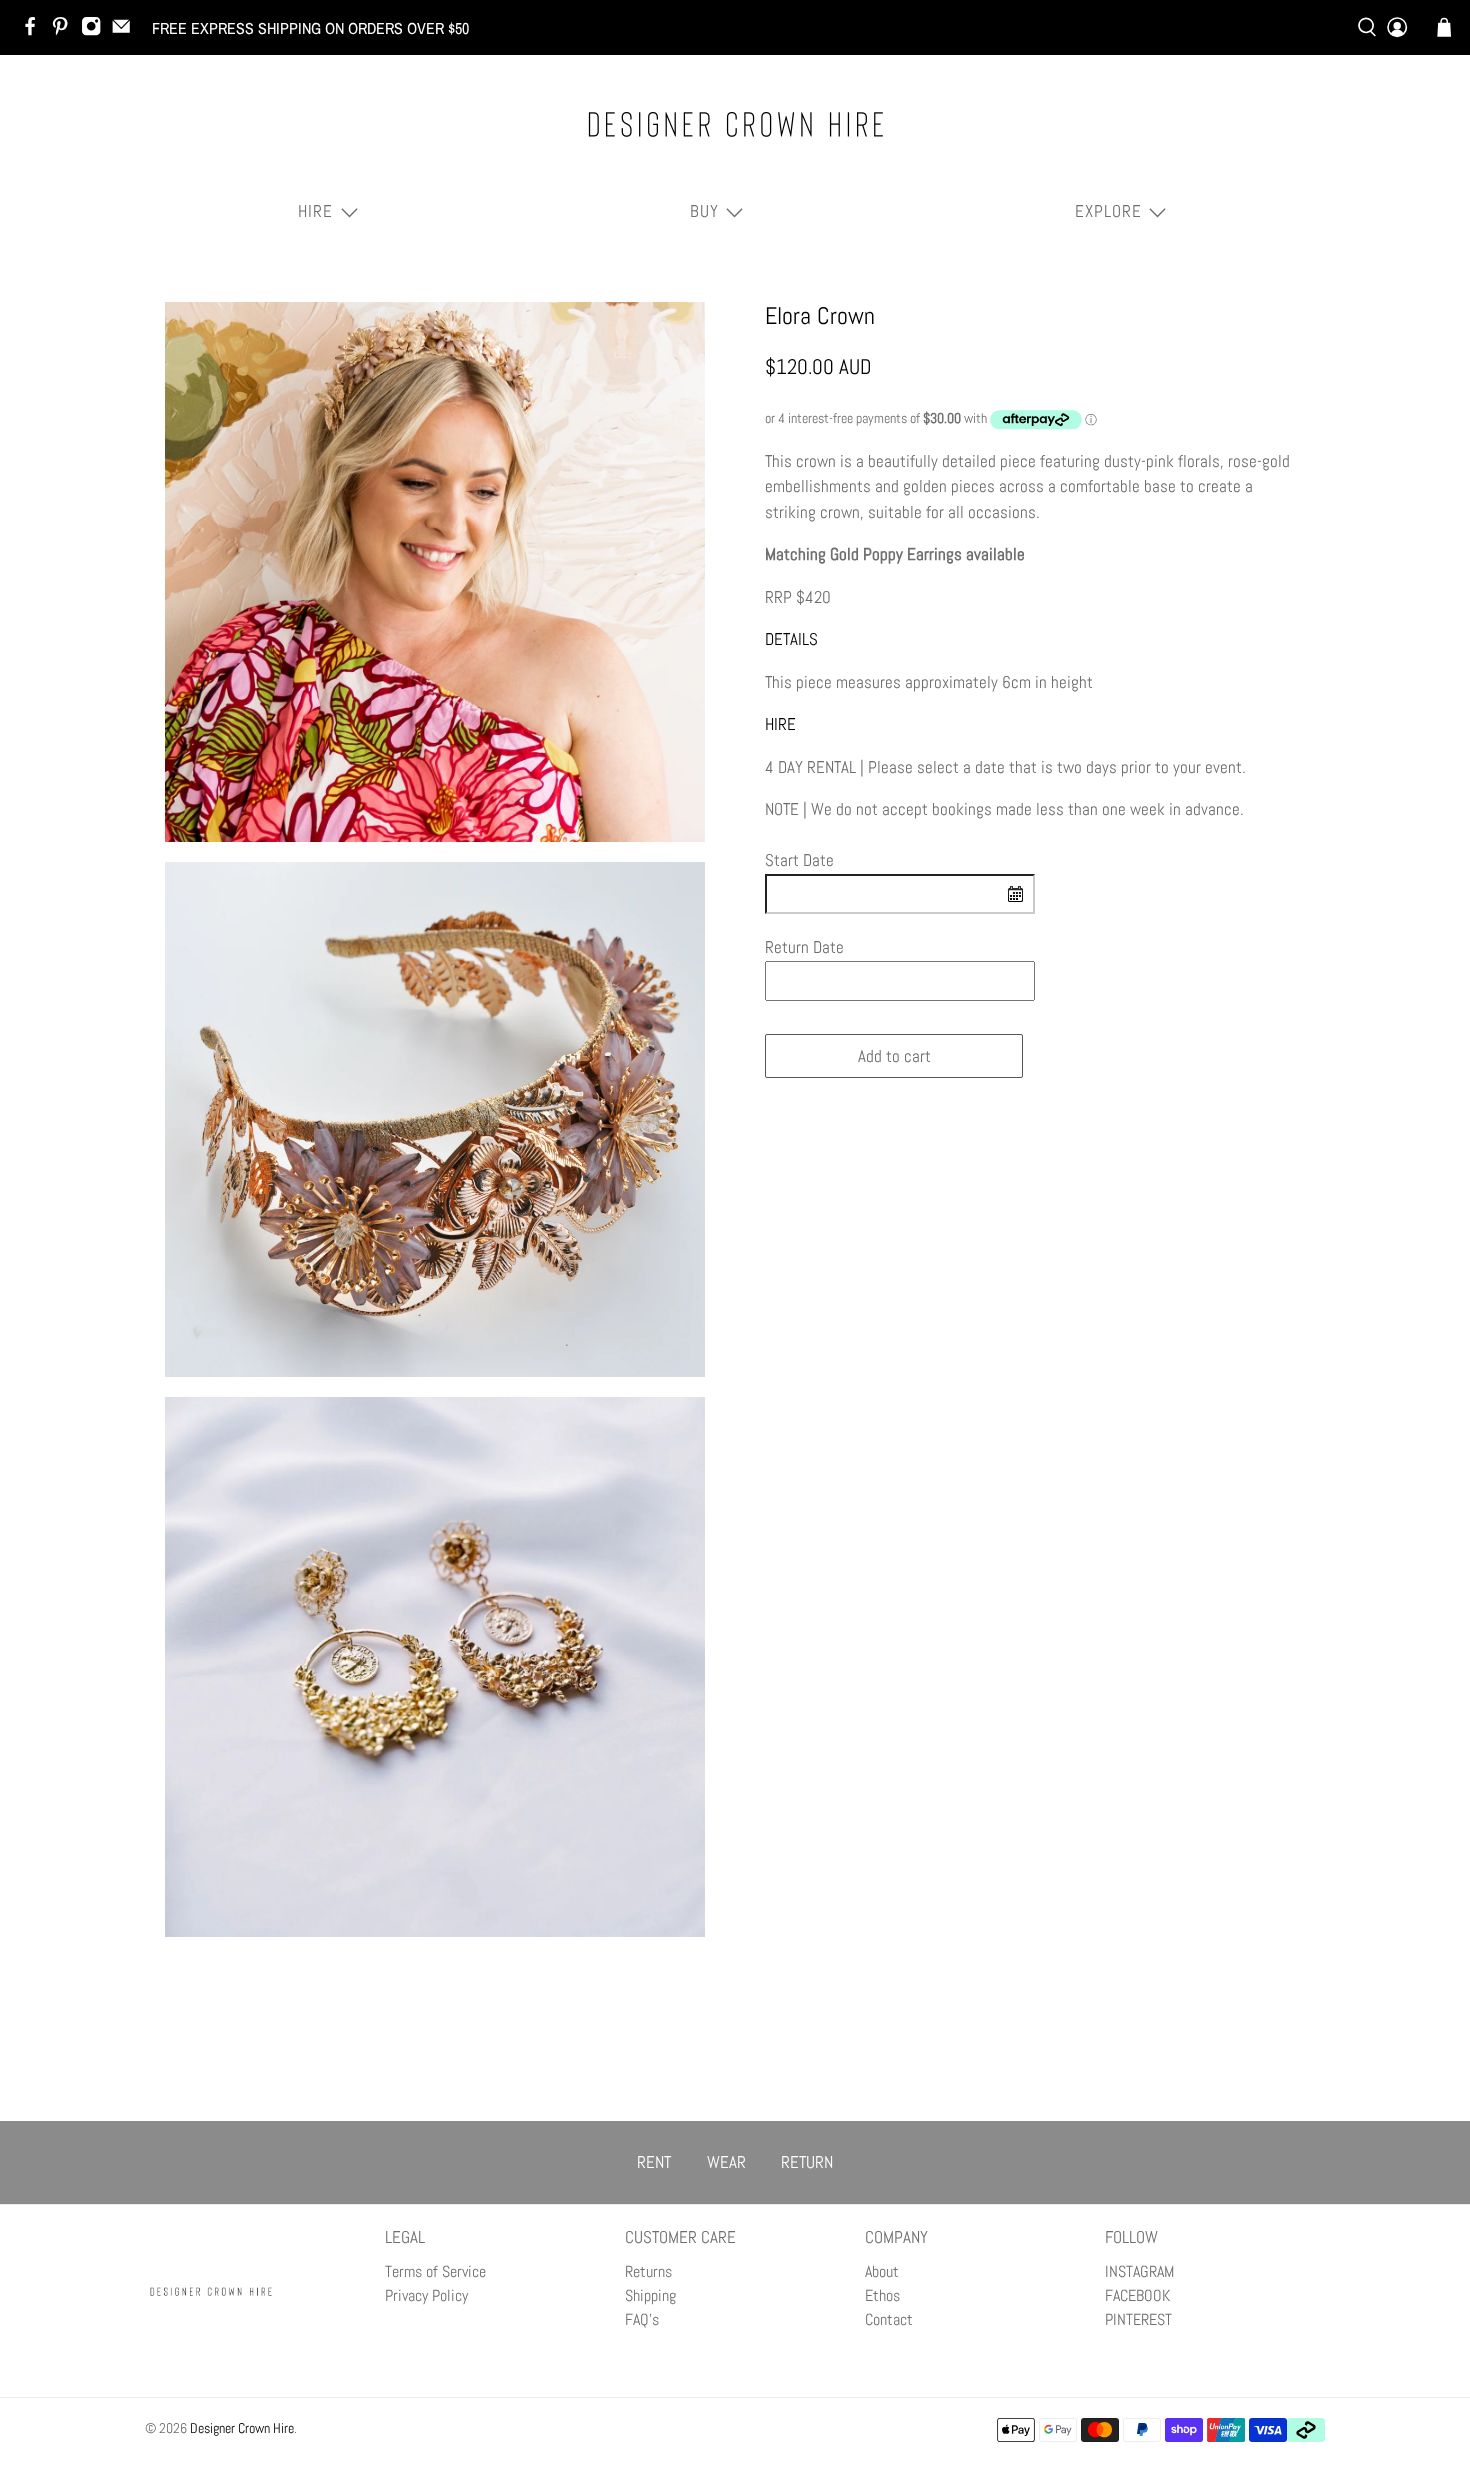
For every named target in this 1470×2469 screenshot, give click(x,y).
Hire (315, 211)
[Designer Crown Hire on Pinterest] (65, 31)
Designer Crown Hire (242, 2428)
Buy (704, 211)
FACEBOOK (1137, 2295)
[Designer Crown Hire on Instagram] (96, 31)
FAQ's (642, 2319)
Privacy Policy (426, 2295)
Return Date (804, 947)
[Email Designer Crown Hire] (126, 31)
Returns (648, 2271)
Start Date (799, 860)
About (882, 2271)
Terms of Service (435, 2271)
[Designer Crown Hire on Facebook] (35, 31)
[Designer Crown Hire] (735, 124)
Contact (889, 2319)
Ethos (882, 2295)
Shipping (650, 2295)
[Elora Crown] (435, 572)
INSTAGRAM (1139, 2271)
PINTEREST (1138, 2319)
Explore (1108, 211)
